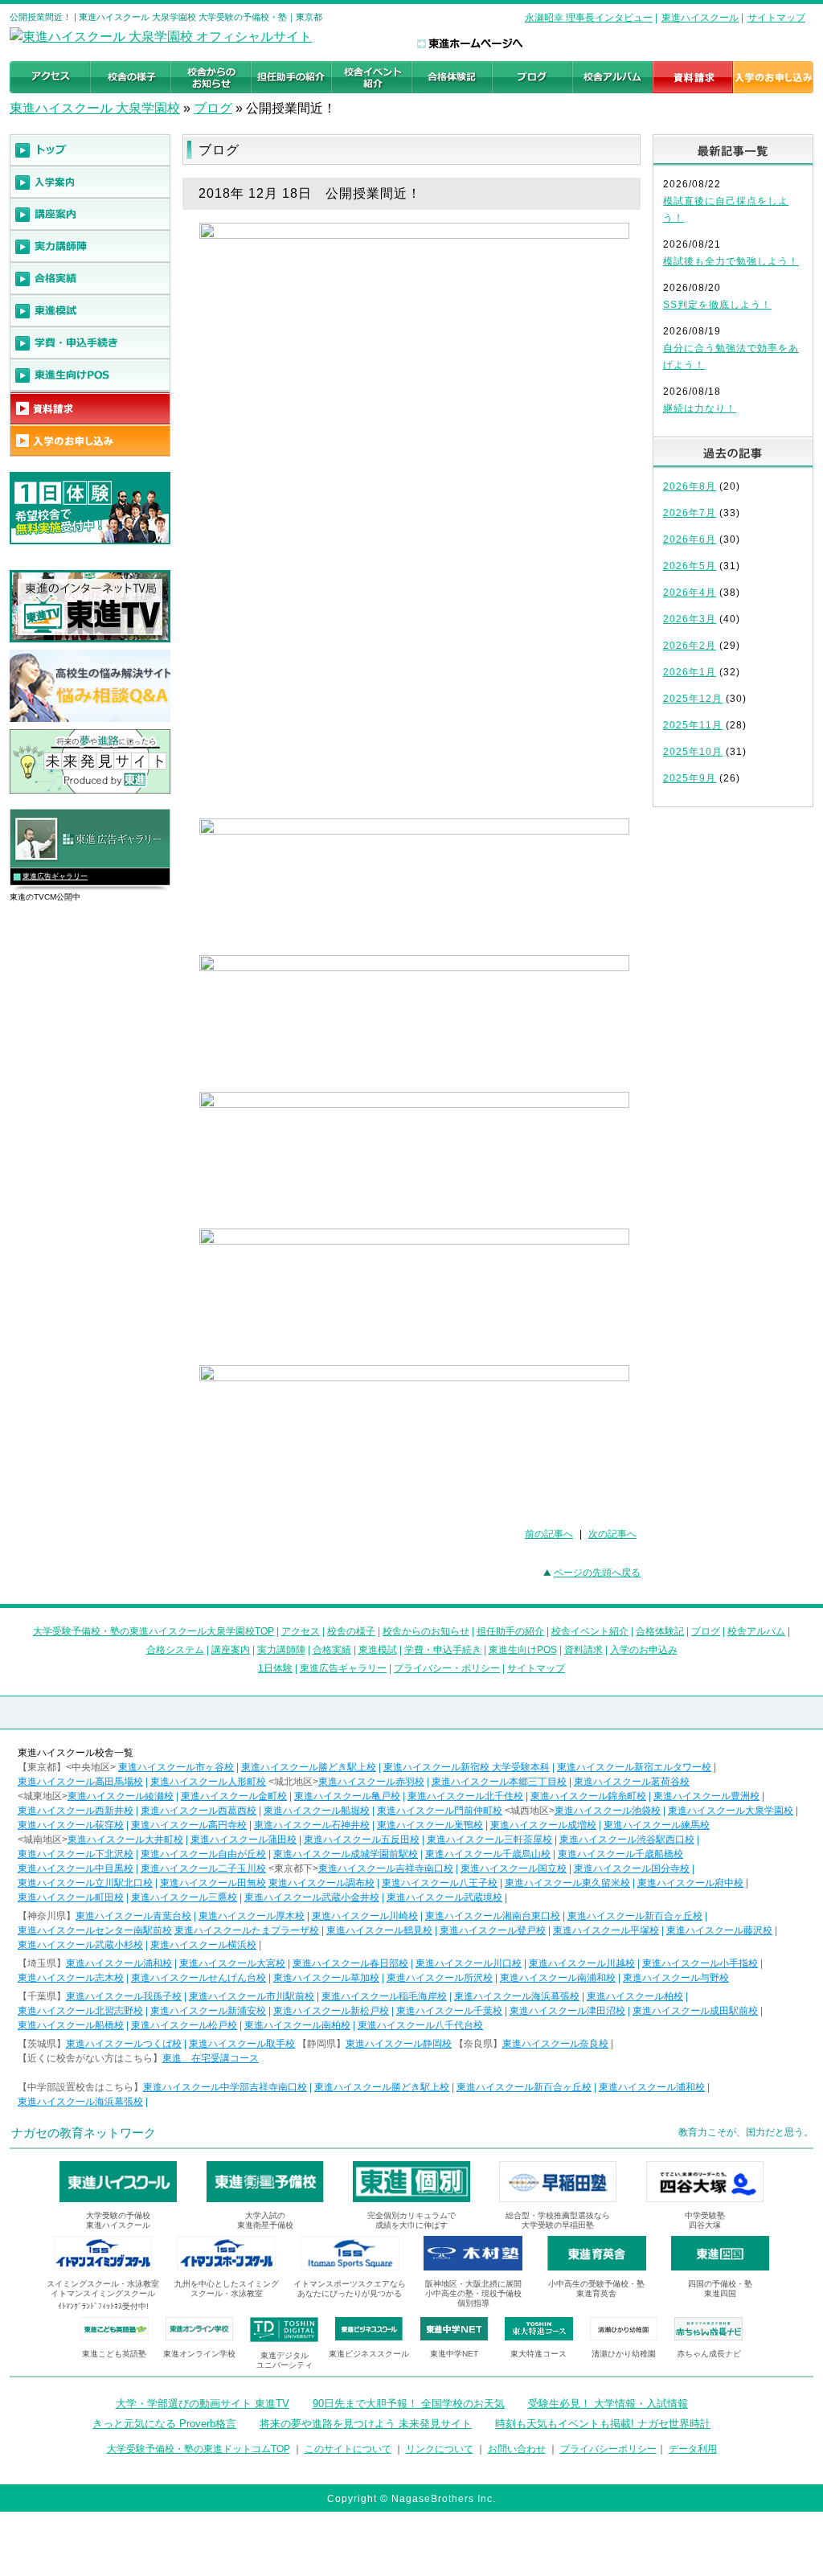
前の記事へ (549, 1534)
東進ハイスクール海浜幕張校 (517, 1996)
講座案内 (231, 1650)
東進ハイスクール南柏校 (297, 2025)
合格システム (175, 1650)
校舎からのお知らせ (426, 1631)
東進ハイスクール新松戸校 (331, 2011)
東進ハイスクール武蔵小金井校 (312, 1897)
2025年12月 (693, 699)
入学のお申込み (644, 1650)
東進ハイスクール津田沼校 (567, 2011)
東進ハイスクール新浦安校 (208, 2011)
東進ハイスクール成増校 (543, 1825)
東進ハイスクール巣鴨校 (430, 1825)
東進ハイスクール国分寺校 (632, 1868)
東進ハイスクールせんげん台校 (199, 1978)
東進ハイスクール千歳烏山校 (488, 1854)
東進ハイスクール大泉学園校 (731, 1811)
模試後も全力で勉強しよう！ (731, 261)
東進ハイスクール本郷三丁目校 (499, 1782)
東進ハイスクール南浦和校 (558, 1978)
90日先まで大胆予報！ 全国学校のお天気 (409, 2404)
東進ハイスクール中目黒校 (76, 1868)
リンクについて (440, 2449)
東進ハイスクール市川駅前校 (252, 1996)
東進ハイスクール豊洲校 (706, 1796)
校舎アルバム (756, 1631)
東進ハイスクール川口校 (469, 1963)
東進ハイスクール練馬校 (657, 1825)
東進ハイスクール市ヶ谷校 (176, 1767)
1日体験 (275, 1668)
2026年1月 (690, 672)
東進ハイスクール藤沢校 (719, 1930)
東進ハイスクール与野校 (676, 1978)
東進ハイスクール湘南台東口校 (493, 1916)
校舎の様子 (351, 1631)
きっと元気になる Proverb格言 (164, 2424)
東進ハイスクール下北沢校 (76, 1854)
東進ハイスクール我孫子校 (124, 1996)
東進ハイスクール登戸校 (493, 1930)
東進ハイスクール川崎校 (365, 1916)
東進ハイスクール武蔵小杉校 (80, 1945)
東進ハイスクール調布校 (321, 1883)
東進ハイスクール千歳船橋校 (620, 1854)
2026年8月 (690, 486)
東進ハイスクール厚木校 (252, 1916)
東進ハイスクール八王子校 (440, 1883)
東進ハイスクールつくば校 (124, 2044)
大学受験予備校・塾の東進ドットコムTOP (199, 2449)
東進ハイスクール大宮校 (232, 1963)
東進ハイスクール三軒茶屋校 (489, 1840)
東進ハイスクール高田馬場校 (80, 1782)
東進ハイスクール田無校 (213, 1883)
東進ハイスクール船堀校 (317, 1811)
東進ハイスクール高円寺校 (189, 1825)
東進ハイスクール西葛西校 (199, 1811)
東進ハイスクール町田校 (71, 1897)
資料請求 (583, 1650)
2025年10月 (693, 752)
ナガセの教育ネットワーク (84, 2133)
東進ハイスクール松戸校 (184, 2025)
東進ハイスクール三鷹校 (184, 1897)
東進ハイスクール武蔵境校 (444, 1897)
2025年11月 (693, 725)
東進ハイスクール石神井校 (312, 1825)
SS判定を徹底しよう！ (717, 305)
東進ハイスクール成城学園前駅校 (346, 1854)
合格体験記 (660, 1631)
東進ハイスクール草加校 (326, 1978)
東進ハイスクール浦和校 (119, 1963)
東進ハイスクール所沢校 (440, 1978)
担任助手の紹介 (510, 1631)
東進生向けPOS (523, 1650)
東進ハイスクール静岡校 (399, 2044)
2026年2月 (690, 646)
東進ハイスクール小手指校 (700, 1963)
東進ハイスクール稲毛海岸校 (384, 1996)
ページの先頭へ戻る (597, 1573)
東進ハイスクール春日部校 (350, 1963)
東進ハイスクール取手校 (242, 2044)
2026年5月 (690, 566)
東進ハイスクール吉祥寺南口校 (386, 1868)
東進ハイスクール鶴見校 (379, 1930)
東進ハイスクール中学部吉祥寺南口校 (225, 2087)
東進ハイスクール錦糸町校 (588, 1796)
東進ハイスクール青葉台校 (133, 1916)
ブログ (213, 108)
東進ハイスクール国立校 (514, 1868)
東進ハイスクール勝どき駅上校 (309, 1767)
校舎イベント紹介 (590, 1631)
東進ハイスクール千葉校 (449, 2011)
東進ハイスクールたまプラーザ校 (247, 1930)
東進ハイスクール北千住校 (465, 1796)
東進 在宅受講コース (211, 2058)
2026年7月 (690, 513)
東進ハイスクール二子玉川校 (203, 1868)
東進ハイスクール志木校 (71, 1978)
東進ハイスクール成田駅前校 (695, 2011)
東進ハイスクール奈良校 (555, 2044)
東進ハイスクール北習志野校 (80, 2011)
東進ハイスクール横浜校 (203, 1945)
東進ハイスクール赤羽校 (371, 1782)
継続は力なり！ (700, 408)
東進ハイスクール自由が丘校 (203, 1854)
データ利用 (693, 2449)
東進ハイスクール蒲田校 (244, 1840)
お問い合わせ (517, 2449)
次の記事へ (612, 1534)
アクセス (301, 1631)
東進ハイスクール (700, 18)
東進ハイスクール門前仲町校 (440, 1811)
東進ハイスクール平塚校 (606, 1930)
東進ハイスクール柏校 (635, 1996)
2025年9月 (690, 778)
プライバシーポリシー (608, 2449)
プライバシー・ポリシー (447, 1668)
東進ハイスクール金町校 (234, 1796)
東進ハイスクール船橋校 (71, 2025)
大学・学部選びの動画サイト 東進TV (203, 2404)
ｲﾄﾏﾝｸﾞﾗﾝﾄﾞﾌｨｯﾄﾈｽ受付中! (103, 2306)
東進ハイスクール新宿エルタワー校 (634, 1767)
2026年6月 (690, 539)
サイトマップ (776, 18)
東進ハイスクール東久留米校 (567, 1883)
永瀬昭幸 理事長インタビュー (589, 18)
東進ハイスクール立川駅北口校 (85, 1883)
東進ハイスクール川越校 (582, 1963)
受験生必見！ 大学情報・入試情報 (608, 2404)
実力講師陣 (281, 1650)
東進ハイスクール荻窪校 (71, 1825)
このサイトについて (348, 2449)
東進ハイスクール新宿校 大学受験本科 (467, 1767)
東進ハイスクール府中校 (690, 1883)
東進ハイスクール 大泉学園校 (95, 108)
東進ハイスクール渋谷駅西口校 (627, 1840)
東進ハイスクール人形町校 (208, 1782)
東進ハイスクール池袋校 (608, 1811)
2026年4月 (690, 593)
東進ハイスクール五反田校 (362, 1840)
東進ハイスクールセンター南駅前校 (95, 1930)
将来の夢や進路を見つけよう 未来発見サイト (366, 2424)
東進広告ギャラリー (55, 876)
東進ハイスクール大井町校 (125, 1840)
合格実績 (332, 1650)
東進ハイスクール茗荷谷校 (632, 1782)
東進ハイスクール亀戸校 (347, 1796)
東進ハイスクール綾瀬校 (121, 1796)
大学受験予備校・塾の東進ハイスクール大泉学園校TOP (154, 1631)
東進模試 (378, 1650)
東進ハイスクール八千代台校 (420, 2025)
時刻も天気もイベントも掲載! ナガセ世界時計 (603, 2424)
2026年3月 (690, 619)
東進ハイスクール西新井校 (76, 1811)
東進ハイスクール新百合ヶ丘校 (635, 1916)
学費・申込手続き (443, 1650)
